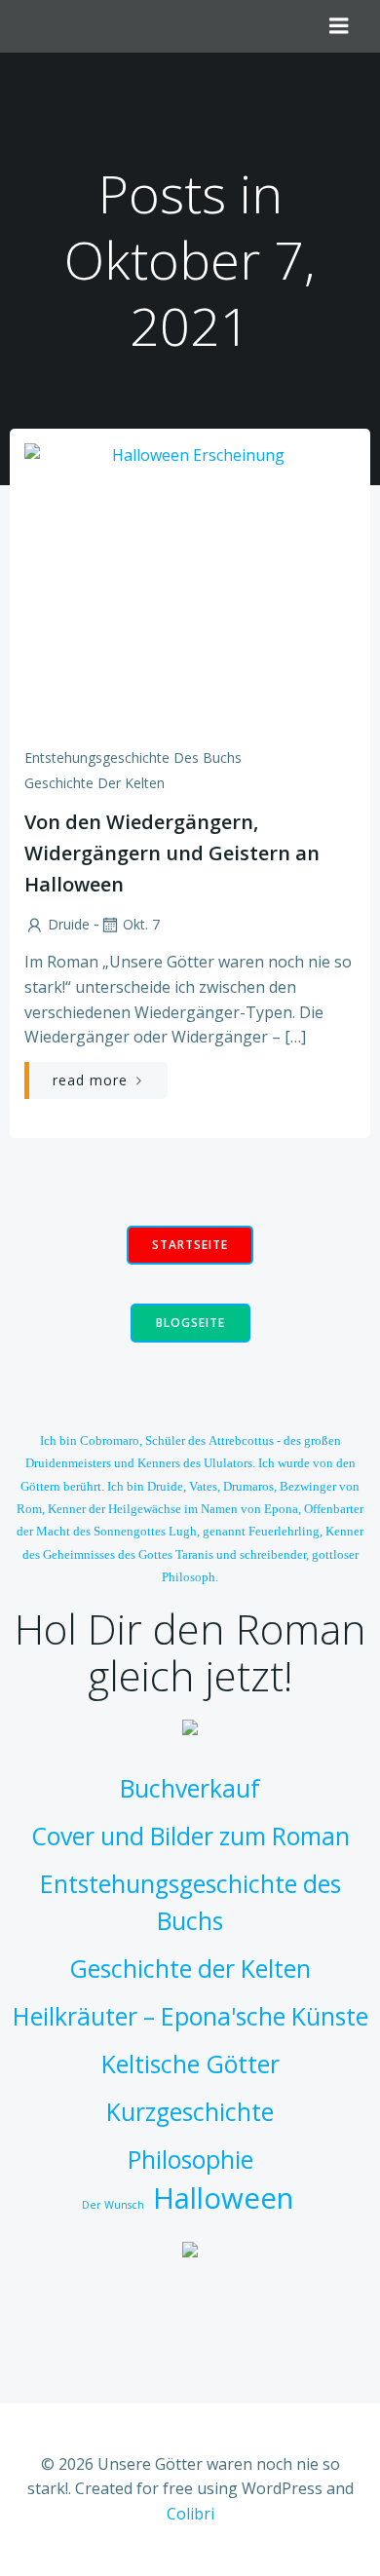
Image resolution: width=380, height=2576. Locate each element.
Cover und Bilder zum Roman (190, 1836)
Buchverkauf (190, 1788)
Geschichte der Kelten (95, 783)
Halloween (223, 2198)
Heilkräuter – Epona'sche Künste (190, 2016)
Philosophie (190, 2159)
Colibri (190, 2514)
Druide (69, 924)
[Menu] (339, 26)
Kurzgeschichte (190, 2112)
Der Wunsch (113, 2205)
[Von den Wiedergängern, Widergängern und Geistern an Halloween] (190, 587)
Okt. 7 (141, 924)
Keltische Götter (190, 2064)
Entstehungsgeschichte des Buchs (133, 758)
